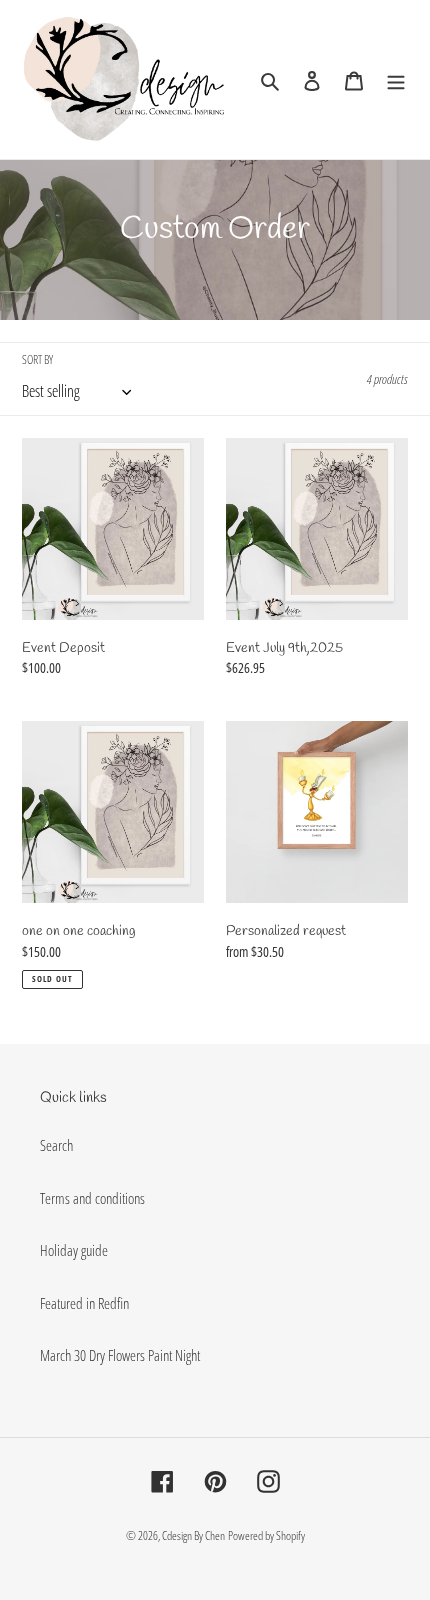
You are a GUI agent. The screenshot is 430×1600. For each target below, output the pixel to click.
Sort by (37, 359)
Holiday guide (74, 1250)
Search (56, 1145)
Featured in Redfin (84, 1303)
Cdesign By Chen (193, 1535)
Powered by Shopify (266, 1535)
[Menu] (396, 79)
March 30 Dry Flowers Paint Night (120, 1355)
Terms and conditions (92, 1198)
